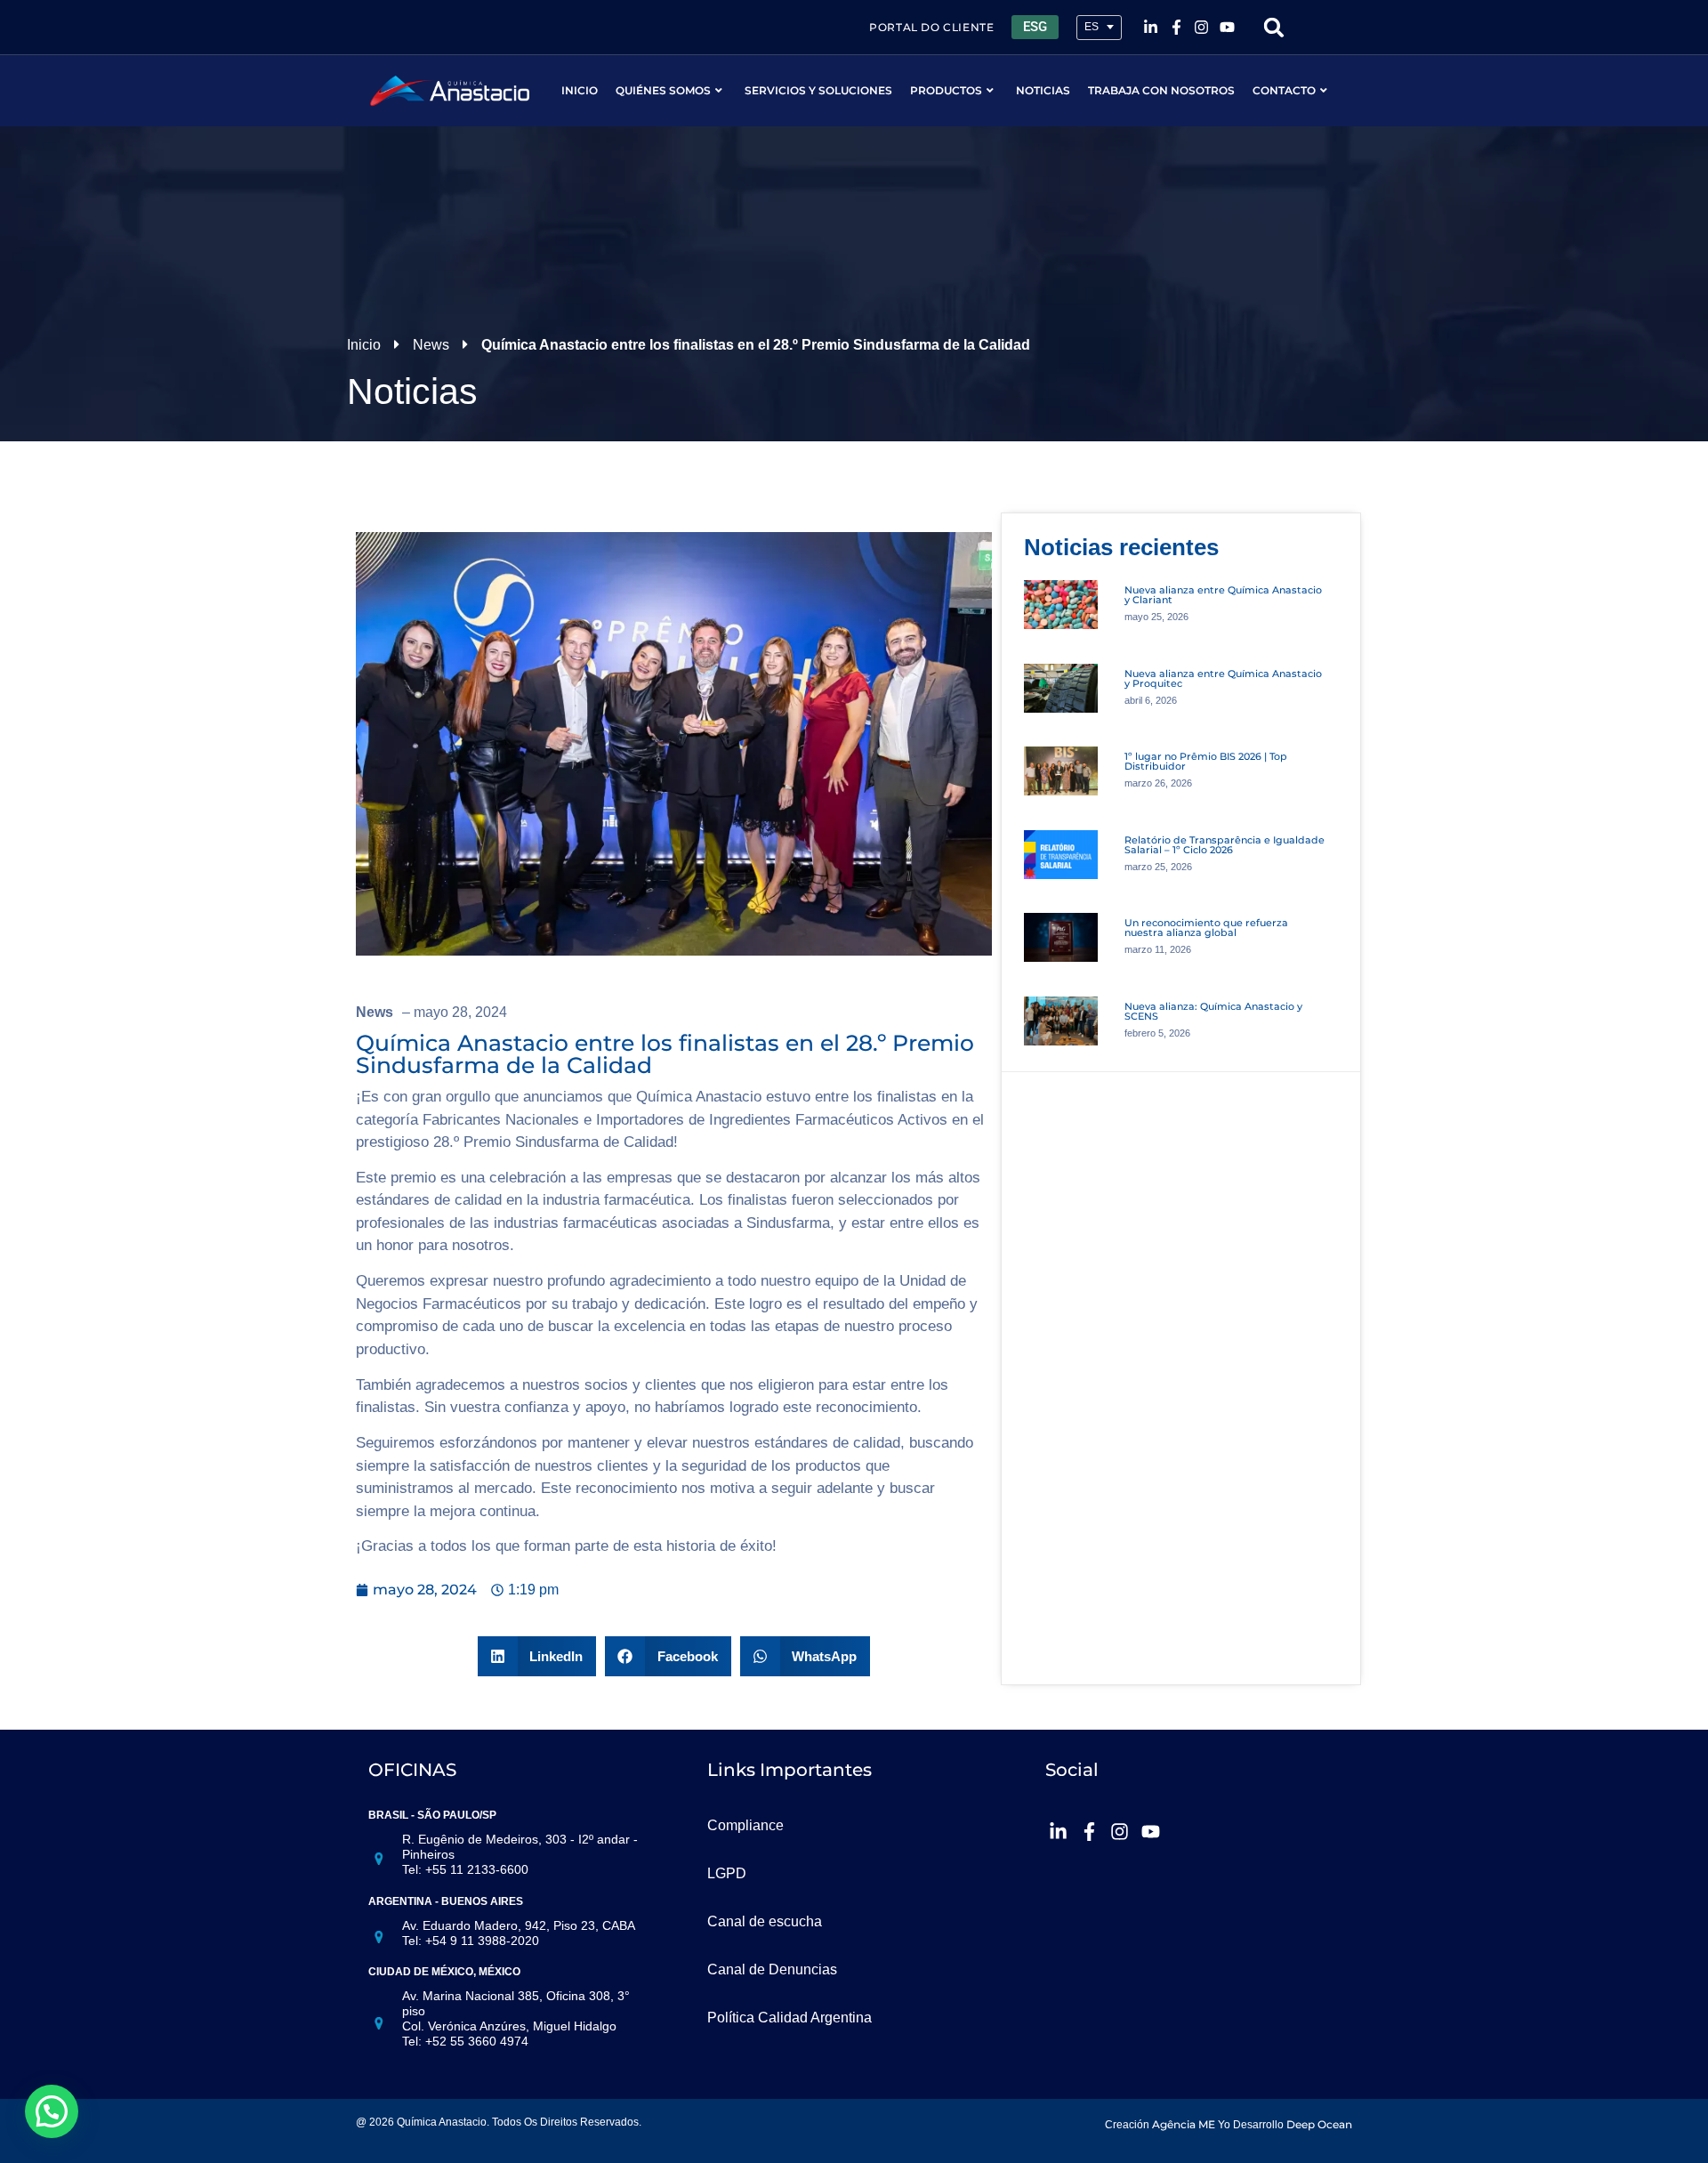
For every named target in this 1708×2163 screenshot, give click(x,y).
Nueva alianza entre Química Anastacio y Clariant (1223, 595)
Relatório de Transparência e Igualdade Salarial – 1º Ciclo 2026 (1225, 845)
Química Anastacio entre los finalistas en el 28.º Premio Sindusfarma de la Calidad (665, 1054)
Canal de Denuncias (772, 1969)
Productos (946, 90)
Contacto (1284, 90)
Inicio (580, 90)
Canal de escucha (765, 1921)
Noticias (1043, 90)
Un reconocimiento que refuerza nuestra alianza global (1206, 928)
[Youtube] (1228, 28)
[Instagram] (1202, 28)
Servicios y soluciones (818, 90)
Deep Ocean (1319, 2124)
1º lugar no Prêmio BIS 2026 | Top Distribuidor (1206, 761)
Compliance (745, 1825)
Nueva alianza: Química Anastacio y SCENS (1213, 1011)
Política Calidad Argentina (790, 2018)
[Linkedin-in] (1150, 28)
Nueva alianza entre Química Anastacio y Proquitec (1223, 678)
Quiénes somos (663, 90)
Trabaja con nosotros (1161, 90)
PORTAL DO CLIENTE (931, 27)
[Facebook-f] (1176, 28)
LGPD (727, 1873)
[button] (1274, 27)
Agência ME (1184, 2124)
